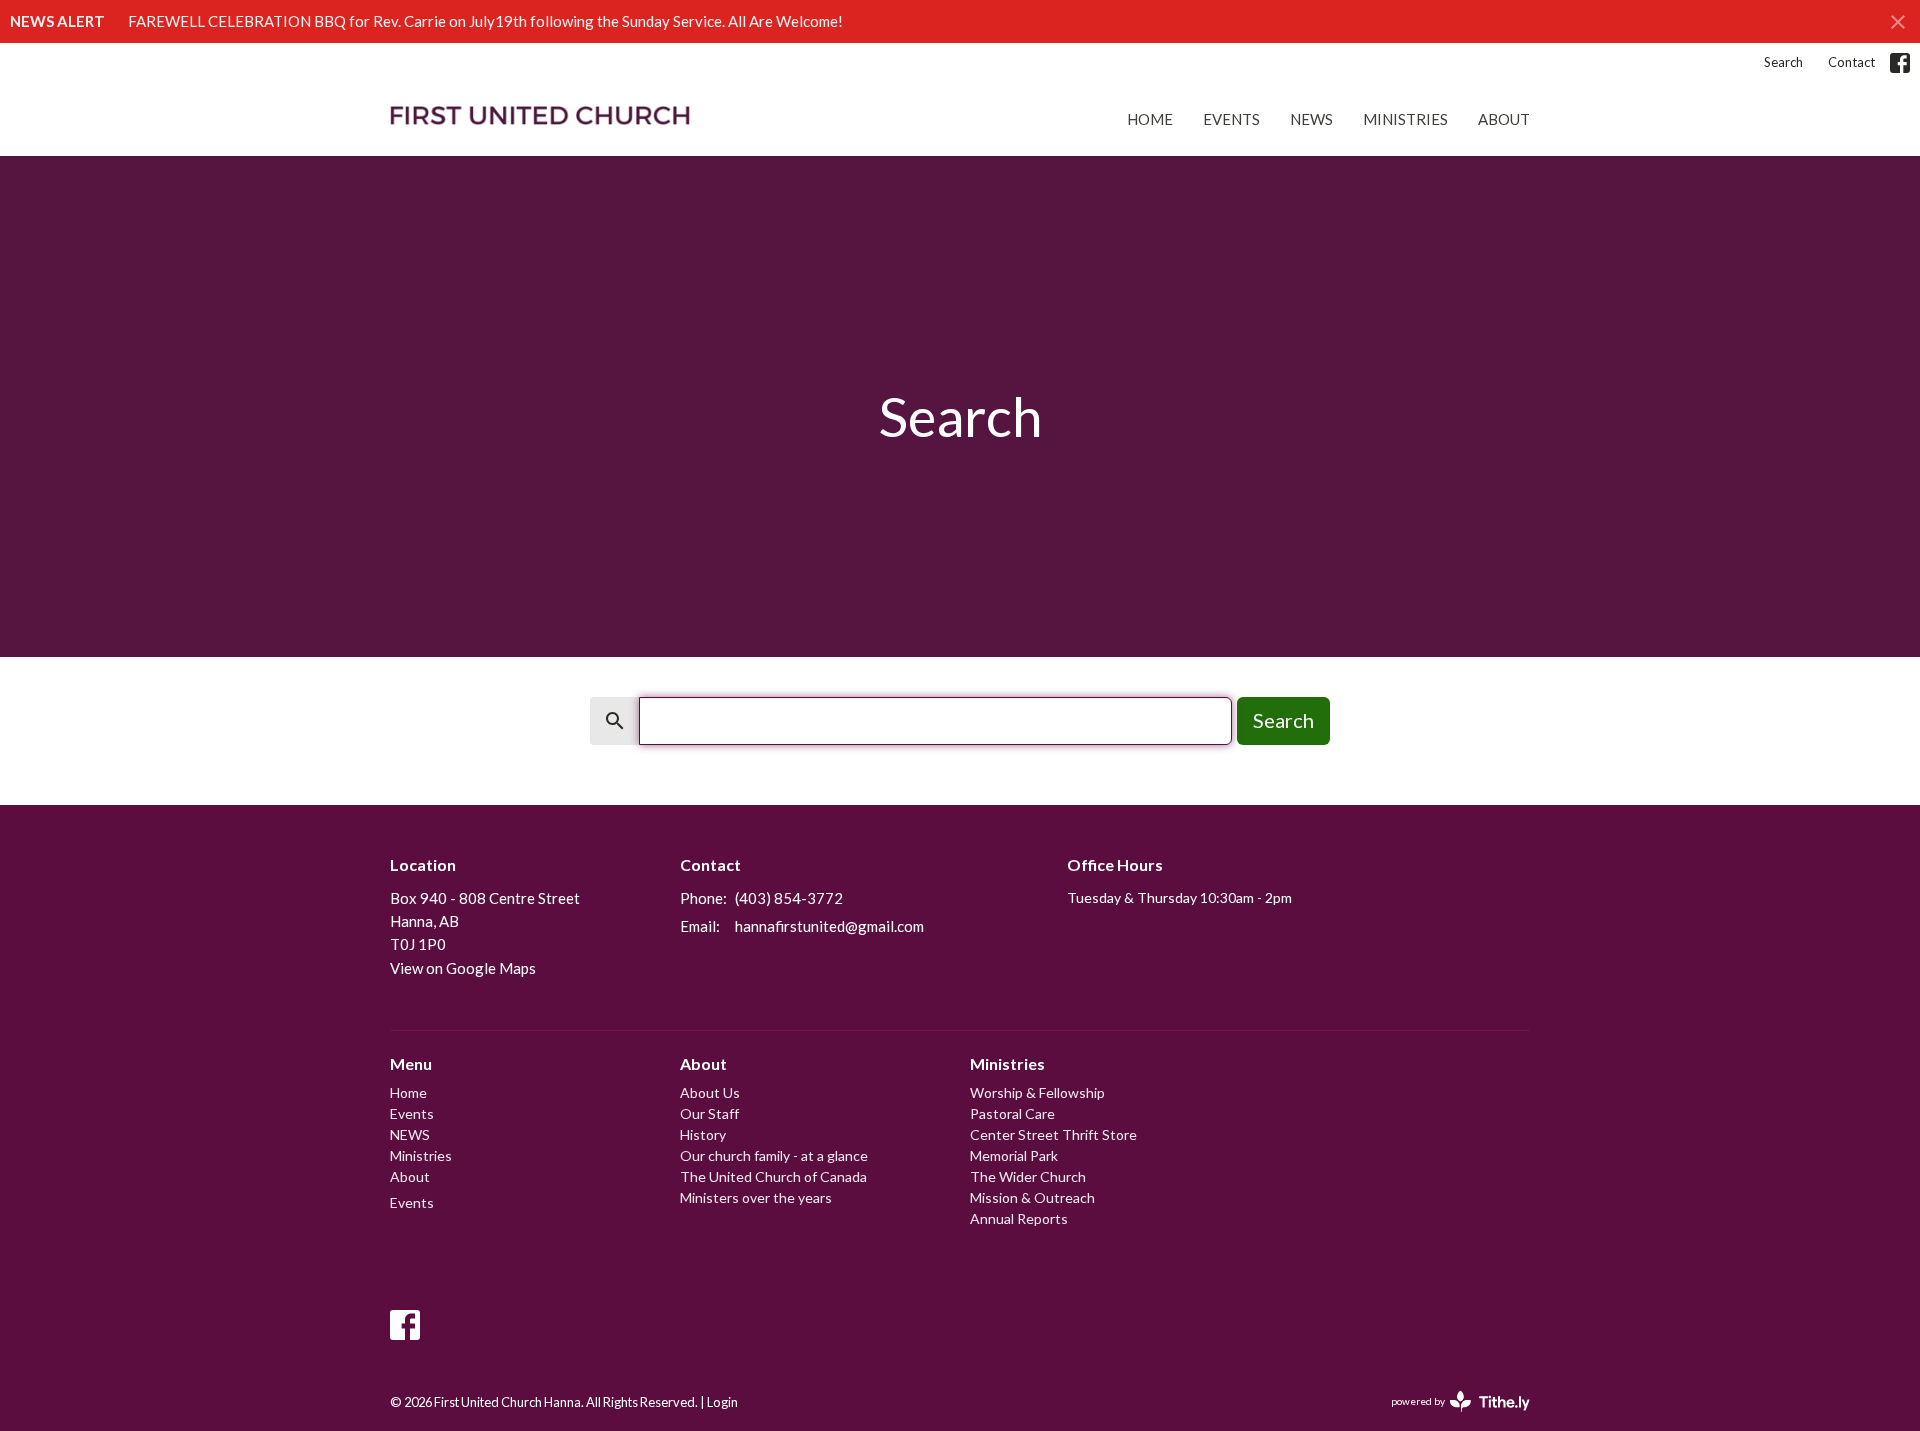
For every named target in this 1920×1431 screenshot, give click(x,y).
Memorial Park (1014, 1155)
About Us (710, 1092)
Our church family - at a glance (774, 1155)
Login (722, 1402)
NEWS (1311, 119)
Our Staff (709, 1113)
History (703, 1134)
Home (1150, 119)
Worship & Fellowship (1037, 1092)
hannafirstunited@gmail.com (829, 926)
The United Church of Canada (773, 1176)
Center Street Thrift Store (1053, 1134)
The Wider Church (1028, 1176)
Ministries (1405, 119)
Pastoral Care (1012, 1113)
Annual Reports (1019, 1218)
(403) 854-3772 (789, 898)
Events (1231, 119)
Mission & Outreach (1032, 1197)
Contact (1851, 62)
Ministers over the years (756, 1197)
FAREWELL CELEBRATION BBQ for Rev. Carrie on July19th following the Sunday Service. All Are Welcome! (485, 21)
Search (1783, 62)
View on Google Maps (463, 968)
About (1504, 119)
